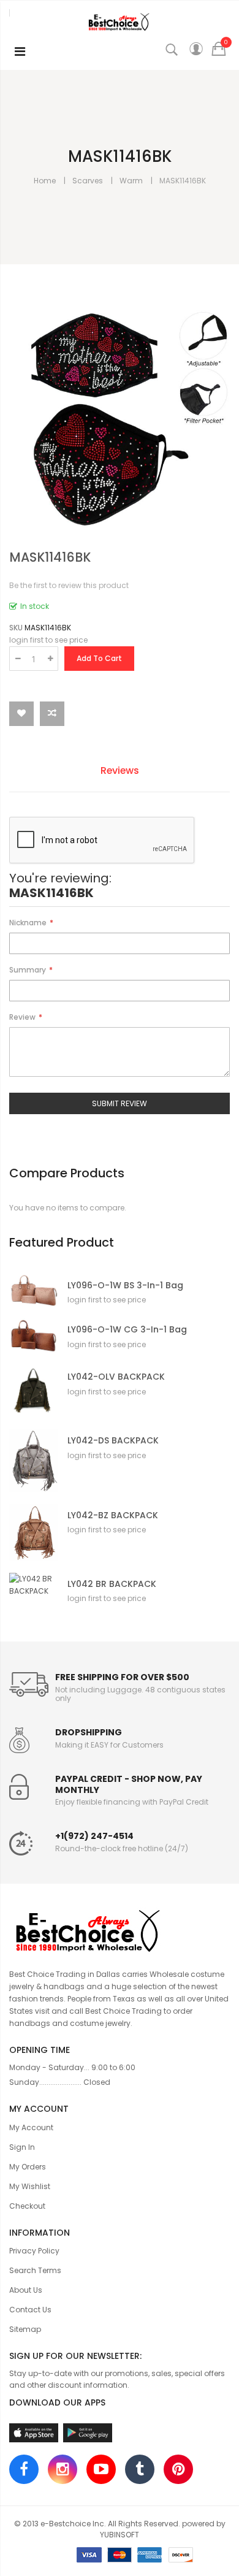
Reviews (120, 770)
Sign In (22, 2147)
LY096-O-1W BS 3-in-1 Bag (125, 1286)
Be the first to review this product (69, 585)
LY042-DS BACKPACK (113, 1441)
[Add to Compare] (52, 714)
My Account (31, 2127)
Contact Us (30, 2310)
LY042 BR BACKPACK (112, 1584)
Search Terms (35, 2270)
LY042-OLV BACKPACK (116, 1377)
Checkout (27, 2206)
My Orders (28, 2167)
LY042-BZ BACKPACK (113, 1515)
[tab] (129, 772)
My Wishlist (30, 2186)
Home (45, 181)
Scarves (88, 181)
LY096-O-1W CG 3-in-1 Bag (127, 1330)
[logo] (120, 1929)
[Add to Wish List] (21, 714)
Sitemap (25, 2329)
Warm (131, 181)
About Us (26, 2290)
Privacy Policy (34, 2251)
